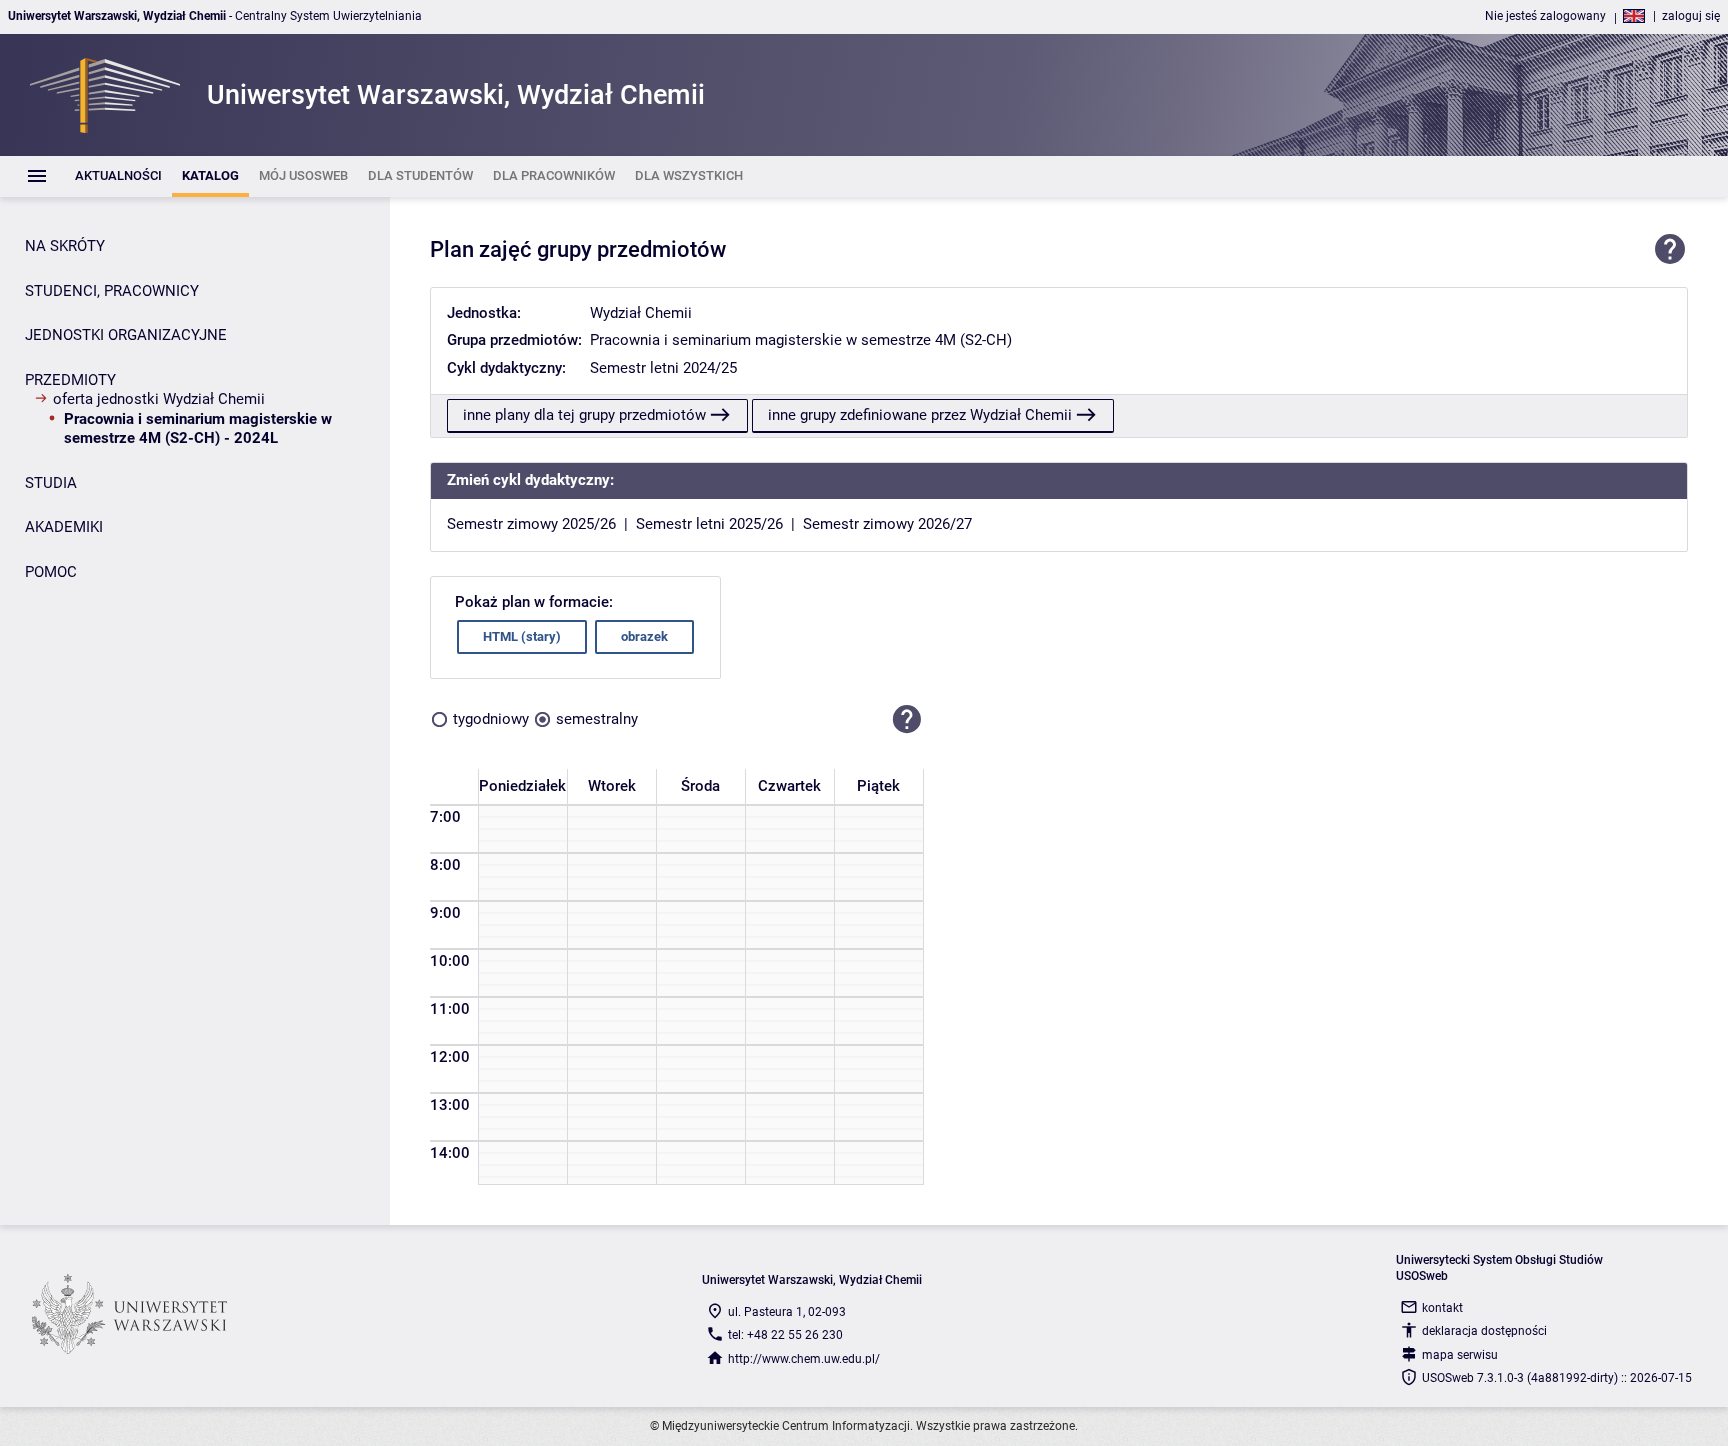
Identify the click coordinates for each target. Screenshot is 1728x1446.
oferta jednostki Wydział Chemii (159, 399)
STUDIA (51, 483)
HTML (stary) (522, 636)
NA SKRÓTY (65, 246)
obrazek (644, 636)
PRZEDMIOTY (70, 380)
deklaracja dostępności (1484, 1331)
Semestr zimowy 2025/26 (531, 524)
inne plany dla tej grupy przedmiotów (584, 415)
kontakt (1442, 1308)
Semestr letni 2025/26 (709, 524)
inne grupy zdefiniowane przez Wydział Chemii (920, 415)
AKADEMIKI (64, 527)
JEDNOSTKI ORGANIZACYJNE (126, 335)
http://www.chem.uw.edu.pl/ (804, 1359)
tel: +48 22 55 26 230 (785, 1335)
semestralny (597, 719)
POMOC (51, 572)
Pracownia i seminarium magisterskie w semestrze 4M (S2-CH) (801, 340)
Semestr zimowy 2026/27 (887, 524)
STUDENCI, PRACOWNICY (112, 291)
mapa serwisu (1460, 1355)
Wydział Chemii (641, 313)
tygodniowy (491, 719)
